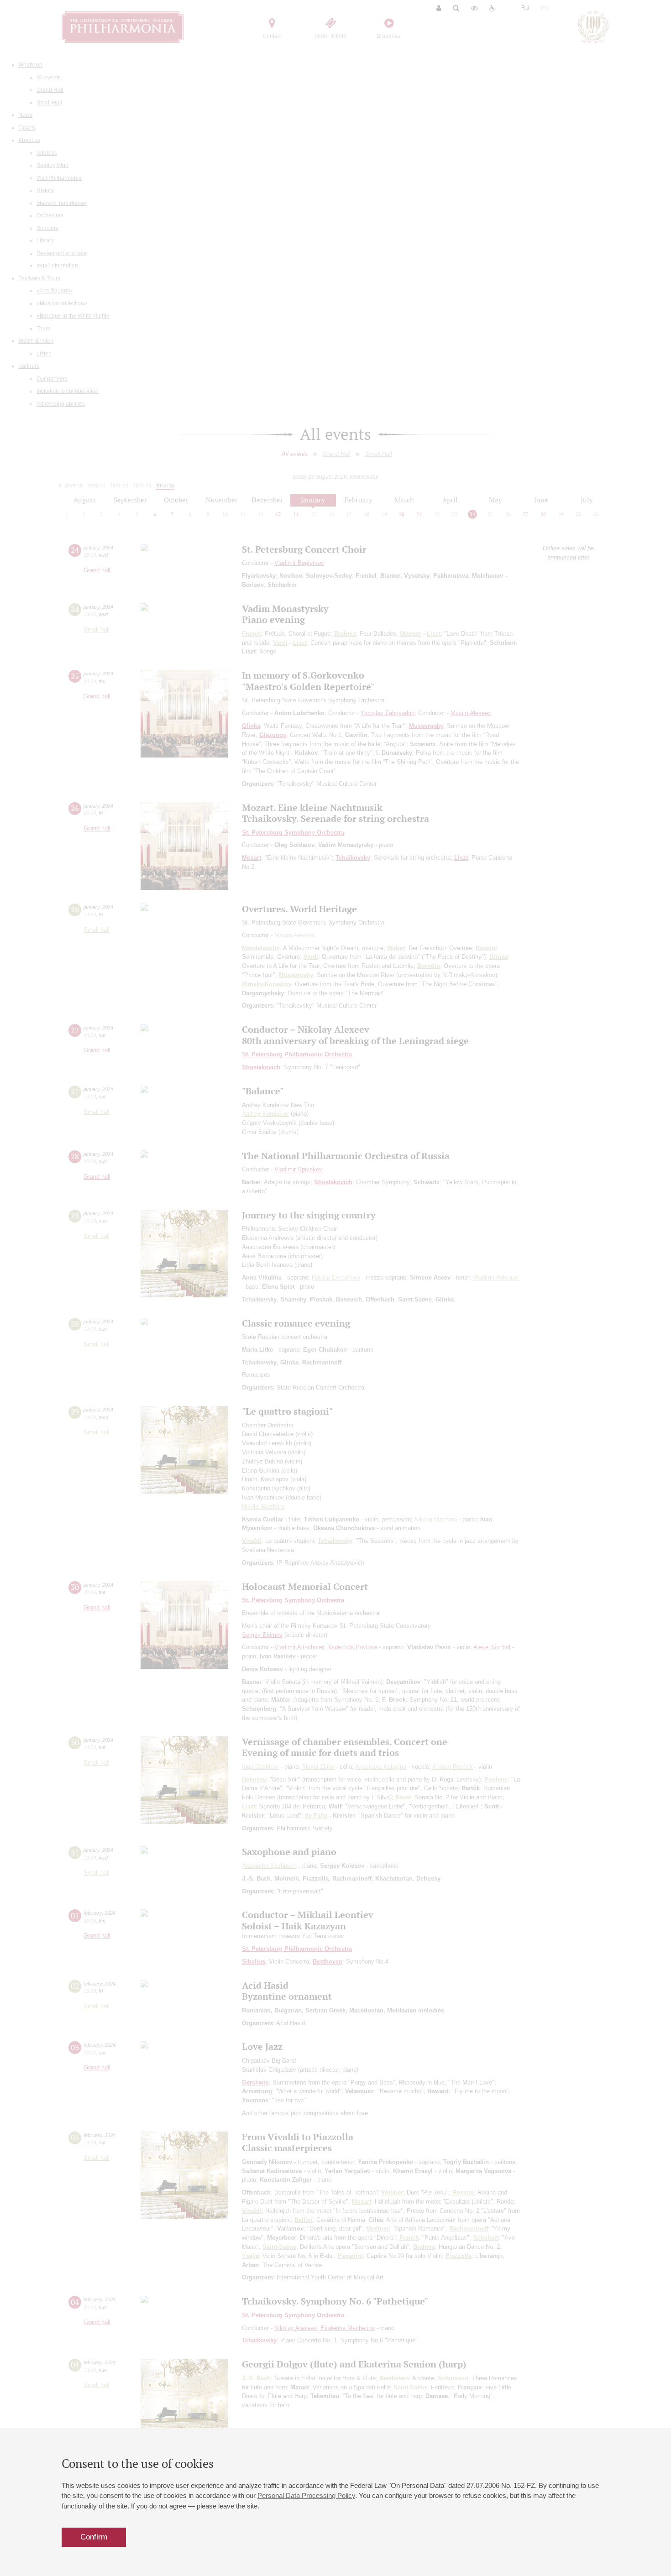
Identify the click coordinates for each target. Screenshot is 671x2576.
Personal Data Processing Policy (306, 2495)
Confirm (94, 2537)
